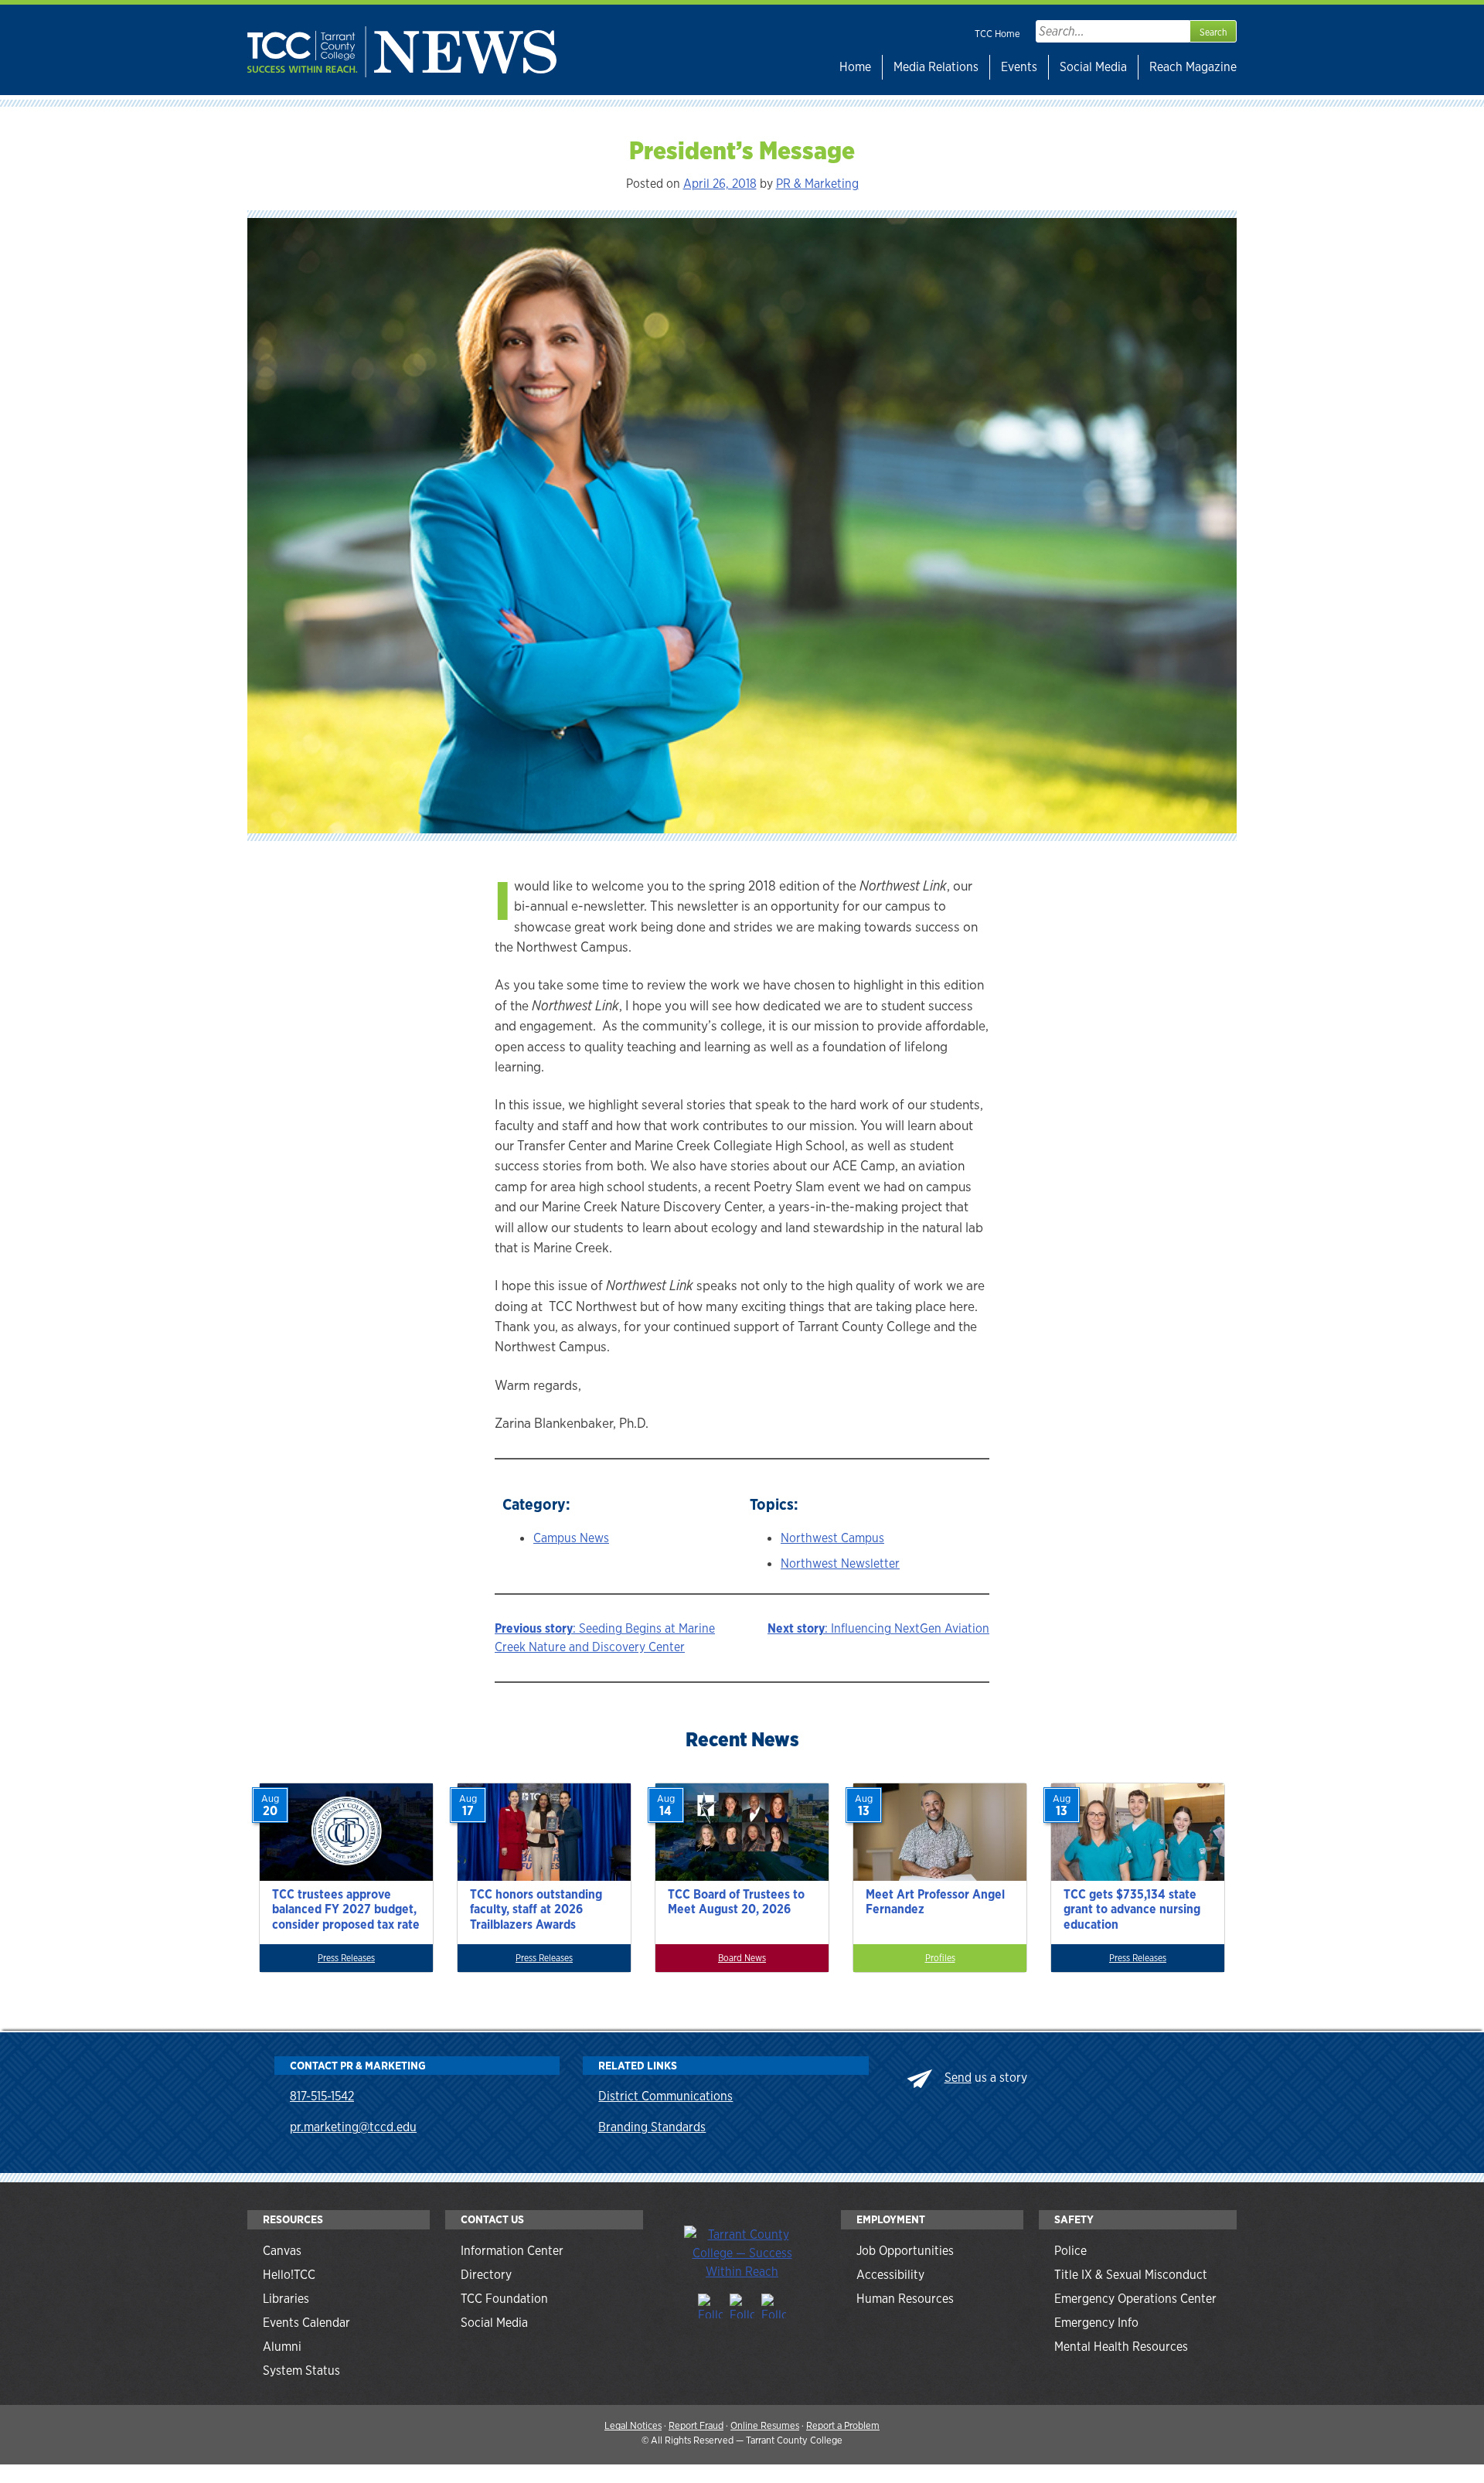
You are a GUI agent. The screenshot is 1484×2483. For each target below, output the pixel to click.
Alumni (282, 2347)
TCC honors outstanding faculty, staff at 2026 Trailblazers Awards (536, 1909)
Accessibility (890, 2275)
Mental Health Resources (1121, 2347)
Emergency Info (1096, 2323)
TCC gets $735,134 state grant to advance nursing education (1132, 1909)
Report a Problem (843, 2425)
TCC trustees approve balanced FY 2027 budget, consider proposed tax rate (346, 1909)
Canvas (282, 2251)
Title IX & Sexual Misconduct (1131, 2275)
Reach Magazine (1193, 67)
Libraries (286, 2299)
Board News (742, 1958)
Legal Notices (633, 2425)
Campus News (571, 1538)
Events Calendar (306, 2323)
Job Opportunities (905, 2251)
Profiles (940, 1958)
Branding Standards (652, 2127)
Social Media (1093, 67)
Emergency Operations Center (1135, 2299)
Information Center (512, 2251)
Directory (486, 2275)
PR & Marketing (817, 184)
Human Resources (905, 2299)
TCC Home (997, 34)
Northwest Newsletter (840, 1563)
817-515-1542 (322, 2096)
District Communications (665, 2096)
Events (1019, 67)
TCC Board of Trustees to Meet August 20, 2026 (736, 1902)
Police (1070, 2251)
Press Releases (346, 1958)
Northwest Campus (832, 1538)
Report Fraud (696, 2425)
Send (958, 2078)
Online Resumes (765, 2425)
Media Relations (936, 67)
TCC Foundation (504, 2299)
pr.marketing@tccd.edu (353, 2127)
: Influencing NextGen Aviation (878, 1628)
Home (855, 67)
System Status (301, 2371)
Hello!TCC (289, 2275)
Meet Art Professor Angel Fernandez (935, 1902)
